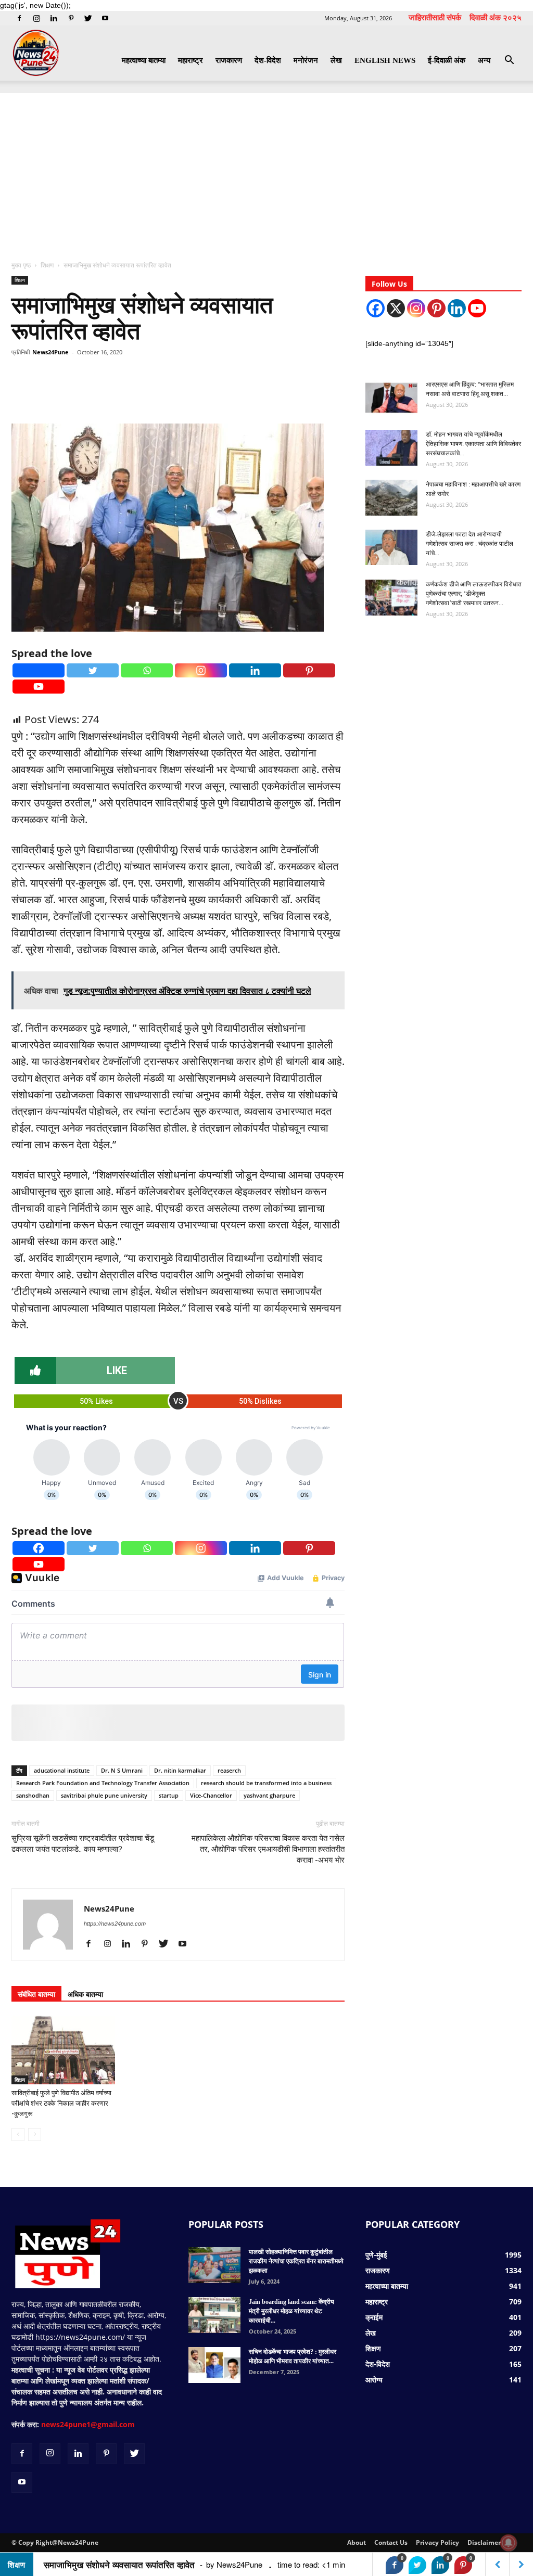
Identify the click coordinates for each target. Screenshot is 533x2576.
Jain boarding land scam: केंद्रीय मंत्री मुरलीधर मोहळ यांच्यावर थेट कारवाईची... (291, 2311)
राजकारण (229, 60)
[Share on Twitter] (417, 2565)
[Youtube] (105, 18)
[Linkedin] (54, 18)
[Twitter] (88, 18)
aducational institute (62, 1770)
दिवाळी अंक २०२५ (496, 17)
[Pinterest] (71, 18)
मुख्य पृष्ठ (22, 265)
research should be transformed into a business (266, 1783)
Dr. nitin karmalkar (180, 1770)
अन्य (484, 60)
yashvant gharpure (269, 1795)
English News (385, 60)
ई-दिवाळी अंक (447, 60)
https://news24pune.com (115, 1924)
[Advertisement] (266, 171)
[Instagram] (36, 18)
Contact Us (391, 2542)
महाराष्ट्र (191, 60)
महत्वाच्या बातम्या (144, 60)
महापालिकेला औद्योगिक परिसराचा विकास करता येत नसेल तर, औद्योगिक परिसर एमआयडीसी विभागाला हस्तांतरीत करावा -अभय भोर (268, 1849)
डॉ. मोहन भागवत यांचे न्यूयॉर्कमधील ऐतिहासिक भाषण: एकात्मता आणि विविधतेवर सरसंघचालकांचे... (473, 444)
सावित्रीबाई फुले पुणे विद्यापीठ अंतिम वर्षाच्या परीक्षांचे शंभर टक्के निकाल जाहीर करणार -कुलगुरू (61, 2103)
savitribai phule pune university (104, 1795)
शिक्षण (47, 265)
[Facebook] (19, 18)
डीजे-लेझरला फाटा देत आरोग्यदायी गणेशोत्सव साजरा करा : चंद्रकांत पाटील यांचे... (469, 544)
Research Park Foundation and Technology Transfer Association (103, 1783)
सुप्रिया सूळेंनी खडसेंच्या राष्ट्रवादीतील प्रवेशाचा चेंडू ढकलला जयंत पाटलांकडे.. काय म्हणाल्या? (83, 1844)
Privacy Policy (437, 2542)
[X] (396, 308)
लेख (336, 60)
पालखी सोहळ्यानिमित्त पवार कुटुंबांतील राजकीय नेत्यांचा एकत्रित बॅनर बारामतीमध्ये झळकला (296, 2261)
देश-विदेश (268, 60)
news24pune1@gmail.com (88, 2424)
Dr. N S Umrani (122, 1770)
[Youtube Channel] (477, 308)
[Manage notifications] (509, 2543)
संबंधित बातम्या (36, 1994)
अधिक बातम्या (85, 1994)
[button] (509, 61)
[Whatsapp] (147, 670)
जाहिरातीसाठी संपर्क (435, 17)
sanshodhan (33, 1795)
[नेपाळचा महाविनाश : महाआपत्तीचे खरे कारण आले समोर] (391, 498)
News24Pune (50, 352)
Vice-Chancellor (211, 1795)
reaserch (229, 1770)
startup (169, 1795)
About (357, 2542)
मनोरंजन (306, 60)
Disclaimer (484, 2542)
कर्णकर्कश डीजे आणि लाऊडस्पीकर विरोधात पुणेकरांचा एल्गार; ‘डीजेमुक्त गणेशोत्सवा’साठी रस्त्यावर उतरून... (474, 594)
